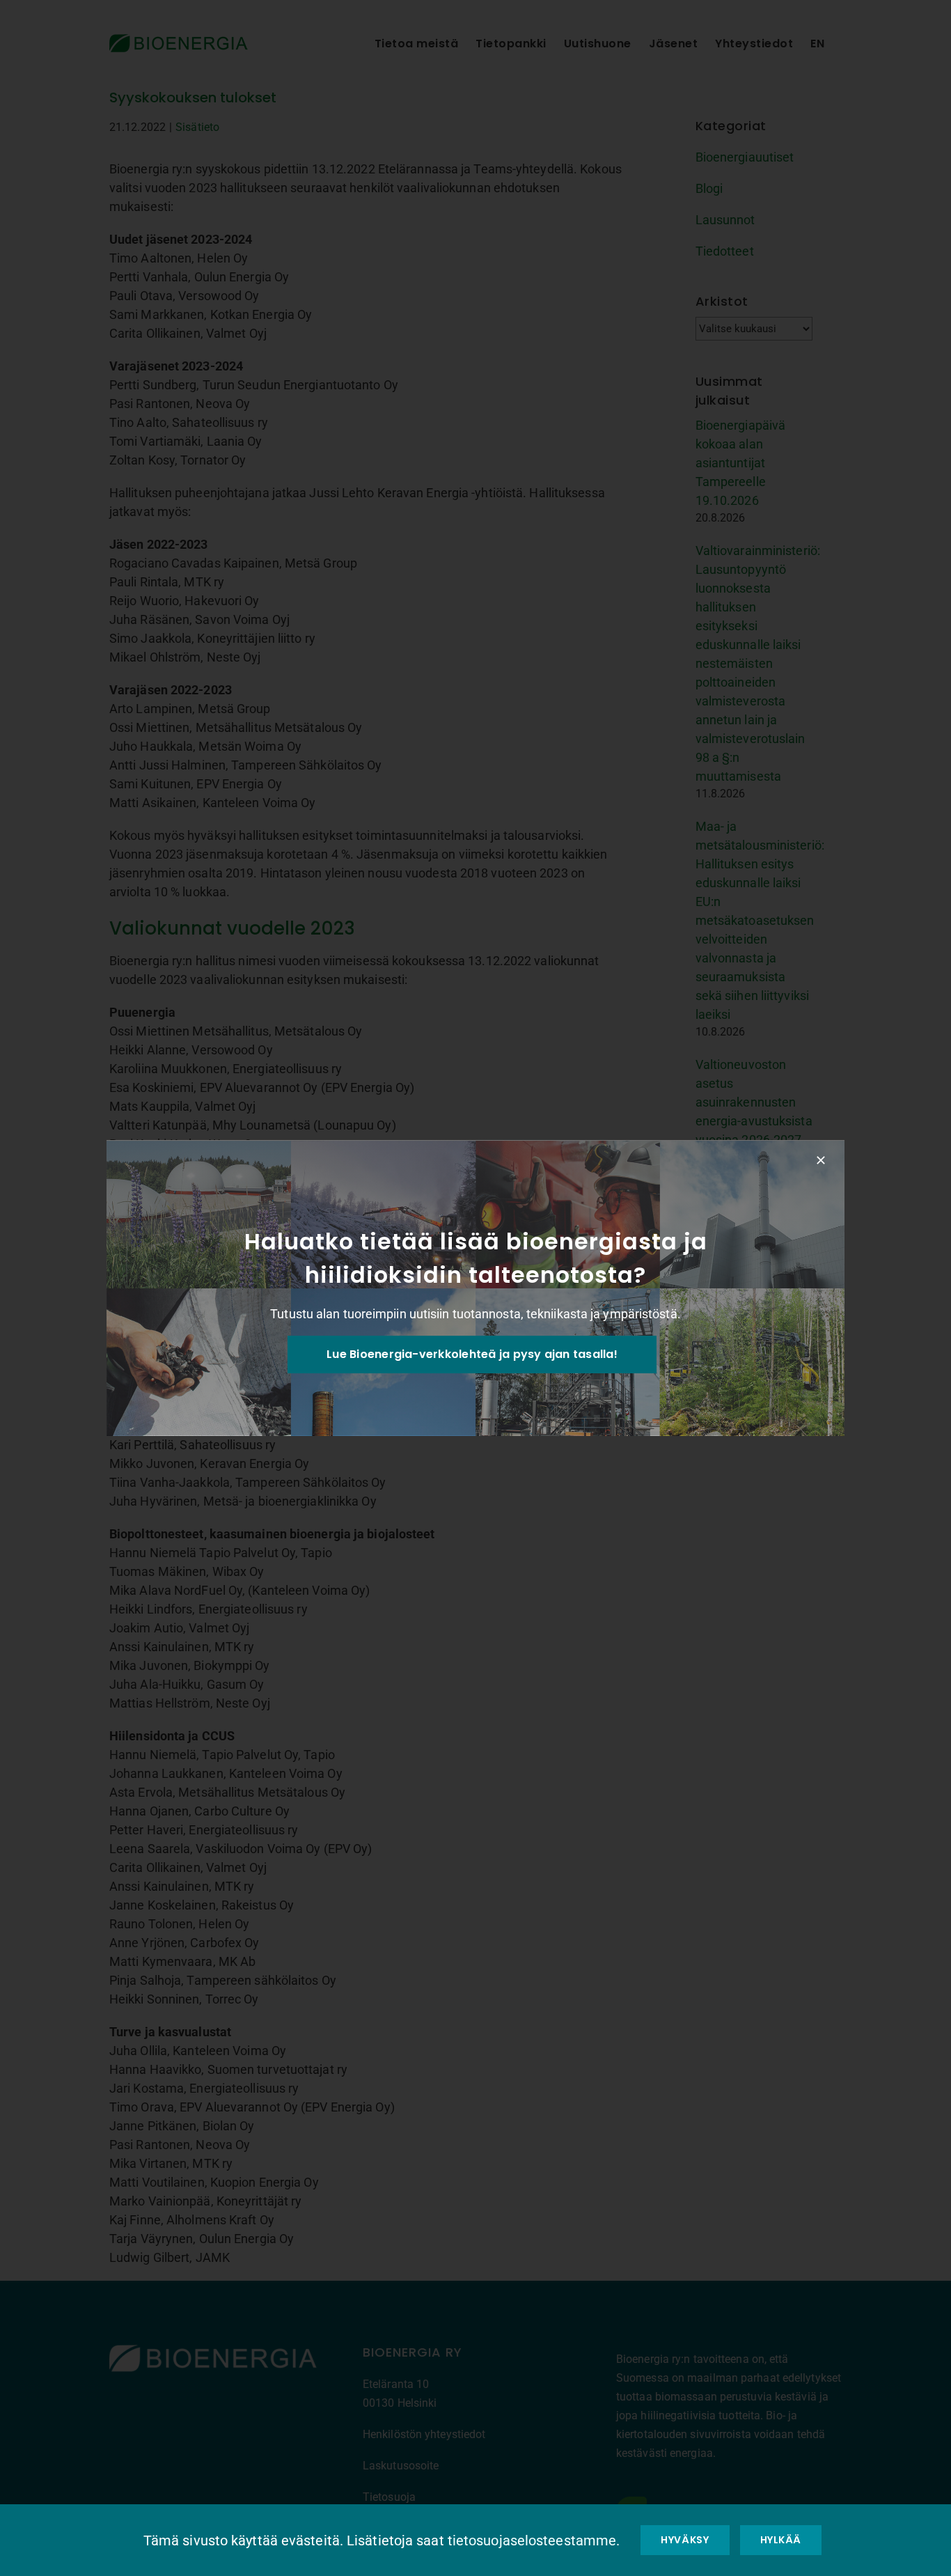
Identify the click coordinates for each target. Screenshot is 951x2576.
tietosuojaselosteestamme (532, 2540)
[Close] (821, 1160)
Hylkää (781, 2540)
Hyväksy (685, 2540)
